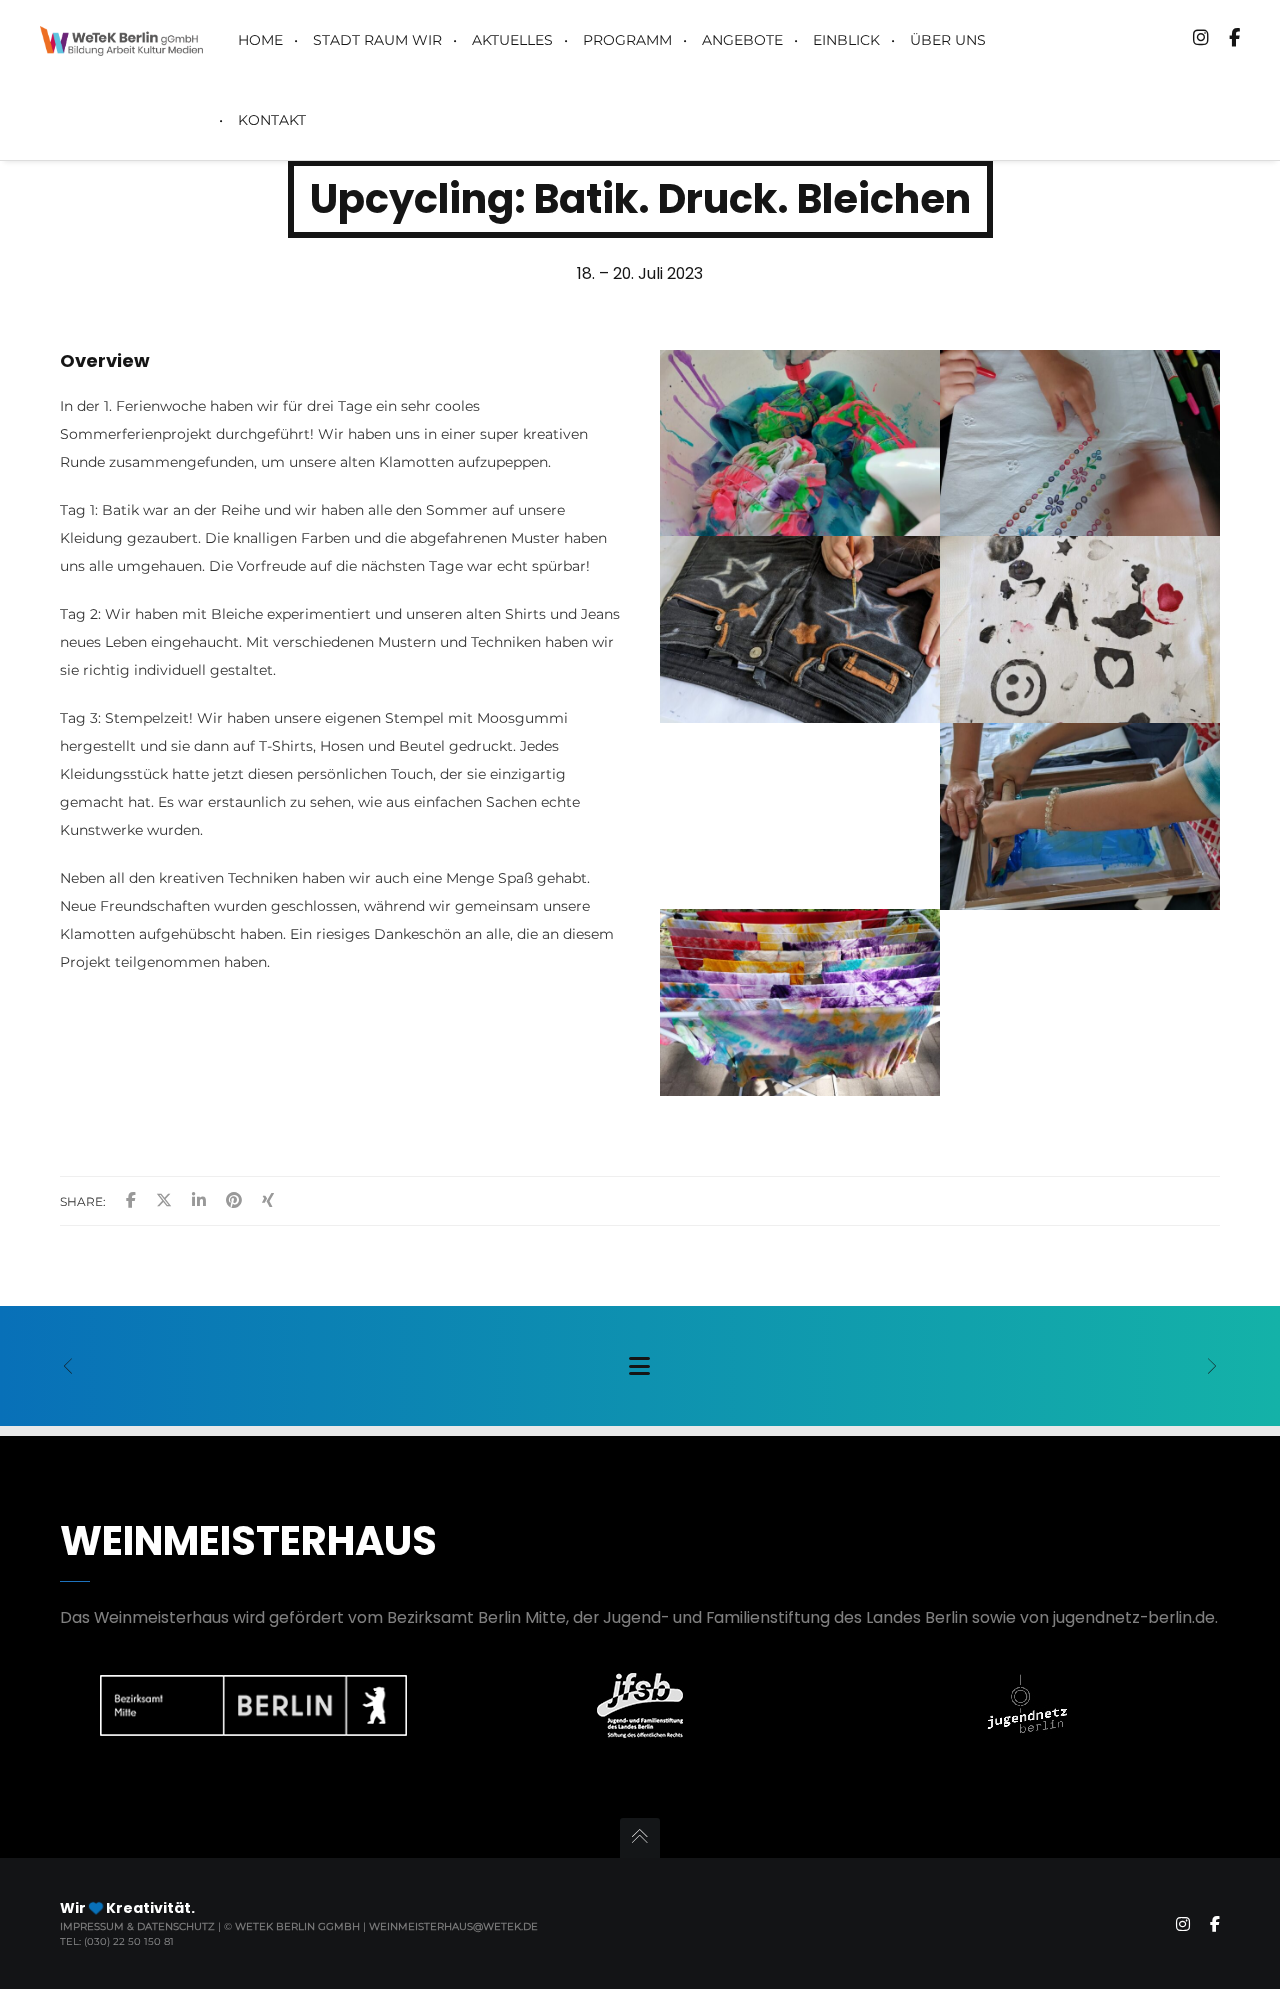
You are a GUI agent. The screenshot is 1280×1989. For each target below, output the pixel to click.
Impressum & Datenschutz (139, 1926)
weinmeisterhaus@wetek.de (453, 1926)
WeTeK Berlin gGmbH (297, 1926)
